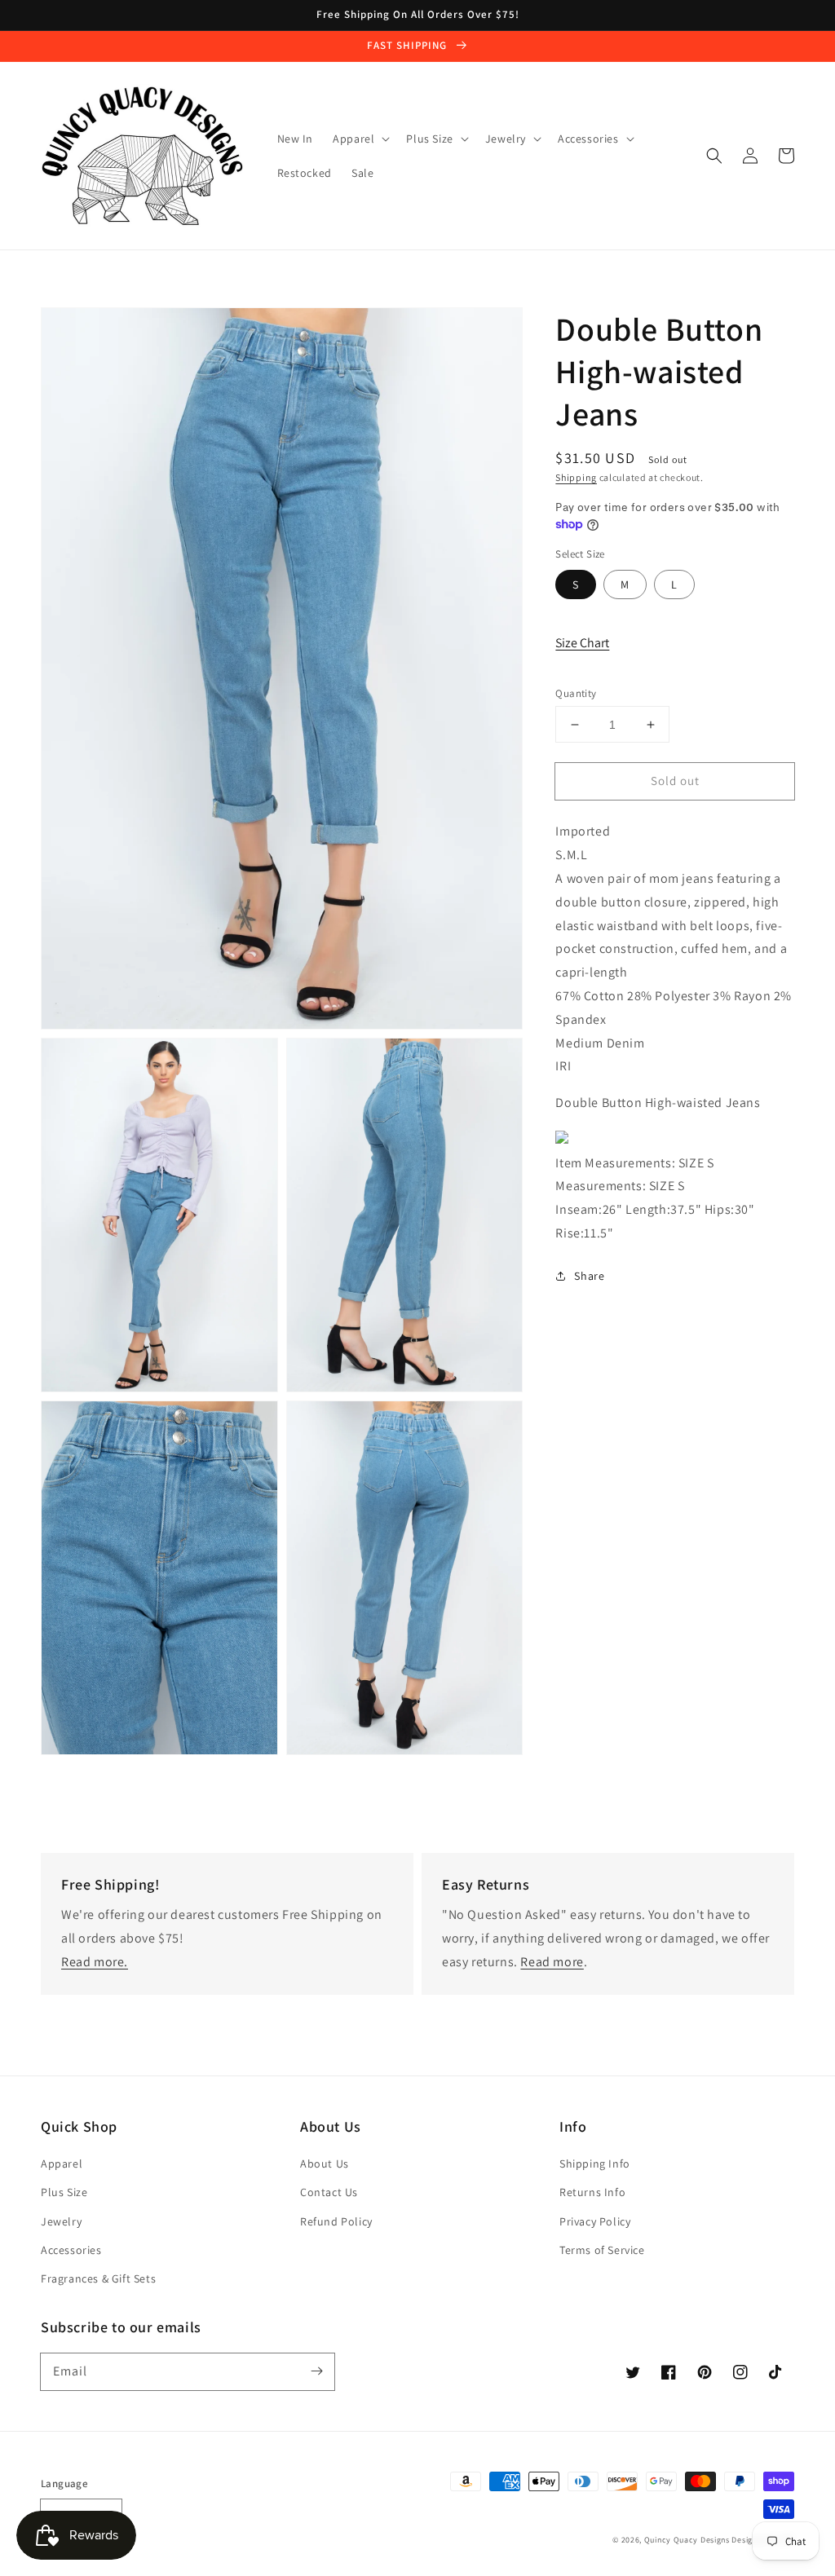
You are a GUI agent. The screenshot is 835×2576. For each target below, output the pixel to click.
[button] (714, 156)
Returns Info (592, 2192)
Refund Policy (336, 2221)
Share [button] (589, 1276)
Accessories (71, 2250)
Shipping (576, 477)
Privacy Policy (595, 2221)
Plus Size (64, 2192)
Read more (552, 1962)
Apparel (62, 2164)
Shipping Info (595, 2164)
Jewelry (61, 2221)
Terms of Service (602, 2250)
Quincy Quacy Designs (687, 2540)
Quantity (576, 693)
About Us (325, 2164)
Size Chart (582, 643)
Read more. (95, 1962)
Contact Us (329, 2192)
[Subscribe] (316, 2371)
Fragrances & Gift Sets (98, 2278)
